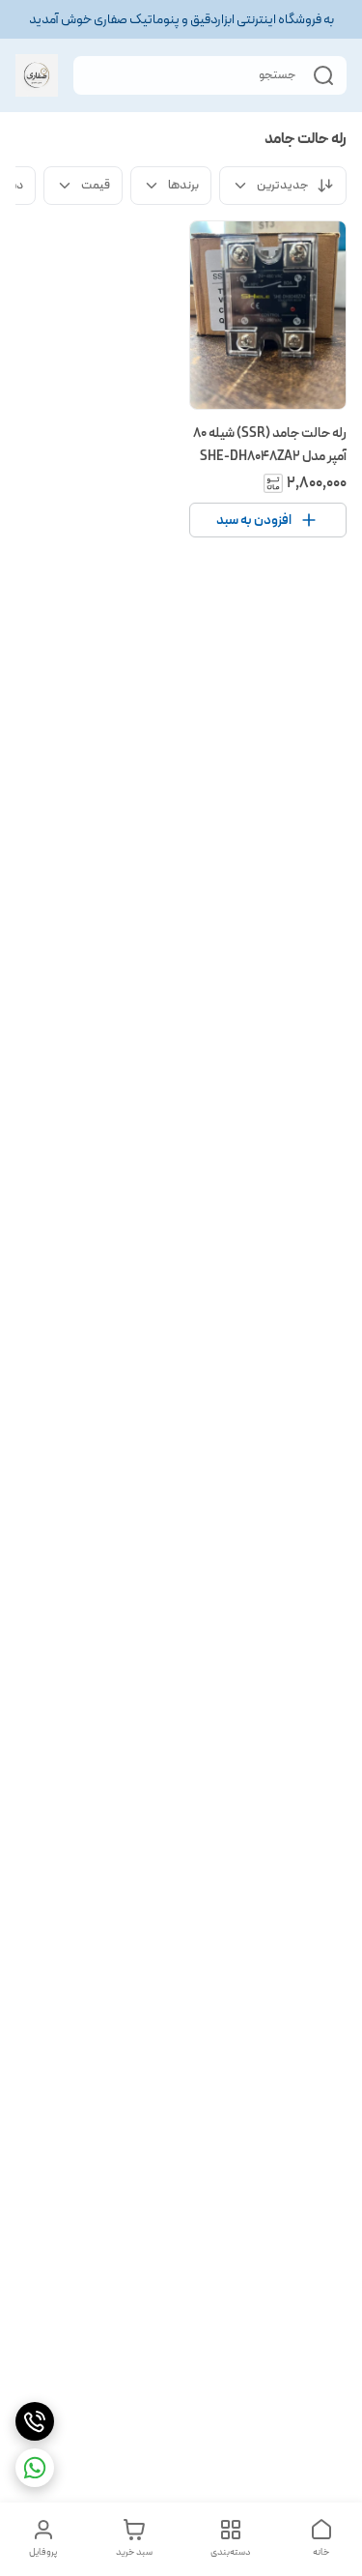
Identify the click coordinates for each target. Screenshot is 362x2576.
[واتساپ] (35, 2468)
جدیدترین (283, 185)
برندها (183, 185)
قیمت (96, 185)
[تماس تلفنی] (35, 2421)
